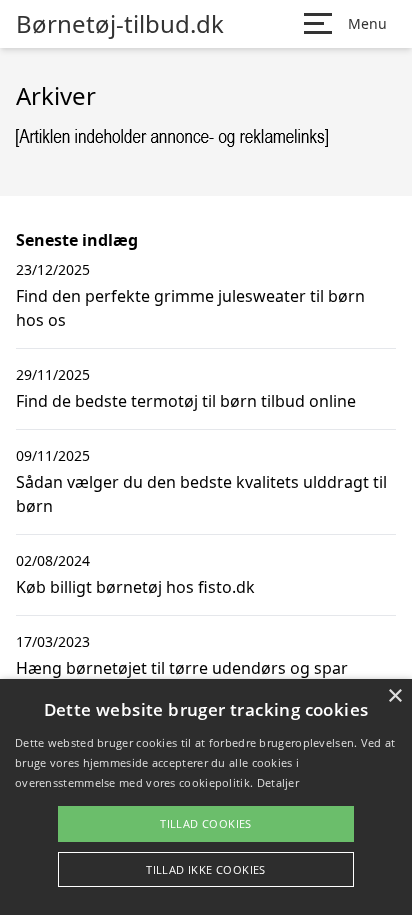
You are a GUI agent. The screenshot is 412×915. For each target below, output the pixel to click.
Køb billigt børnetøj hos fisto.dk (135, 587)
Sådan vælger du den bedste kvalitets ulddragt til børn (201, 494)
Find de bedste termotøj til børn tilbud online (186, 401)
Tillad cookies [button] (206, 823)
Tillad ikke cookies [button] (206, 869)
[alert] (206, 797)
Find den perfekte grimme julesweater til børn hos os (190, 308)
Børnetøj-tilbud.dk (120, 24)
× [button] (394, 696)
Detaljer (278, 782)
